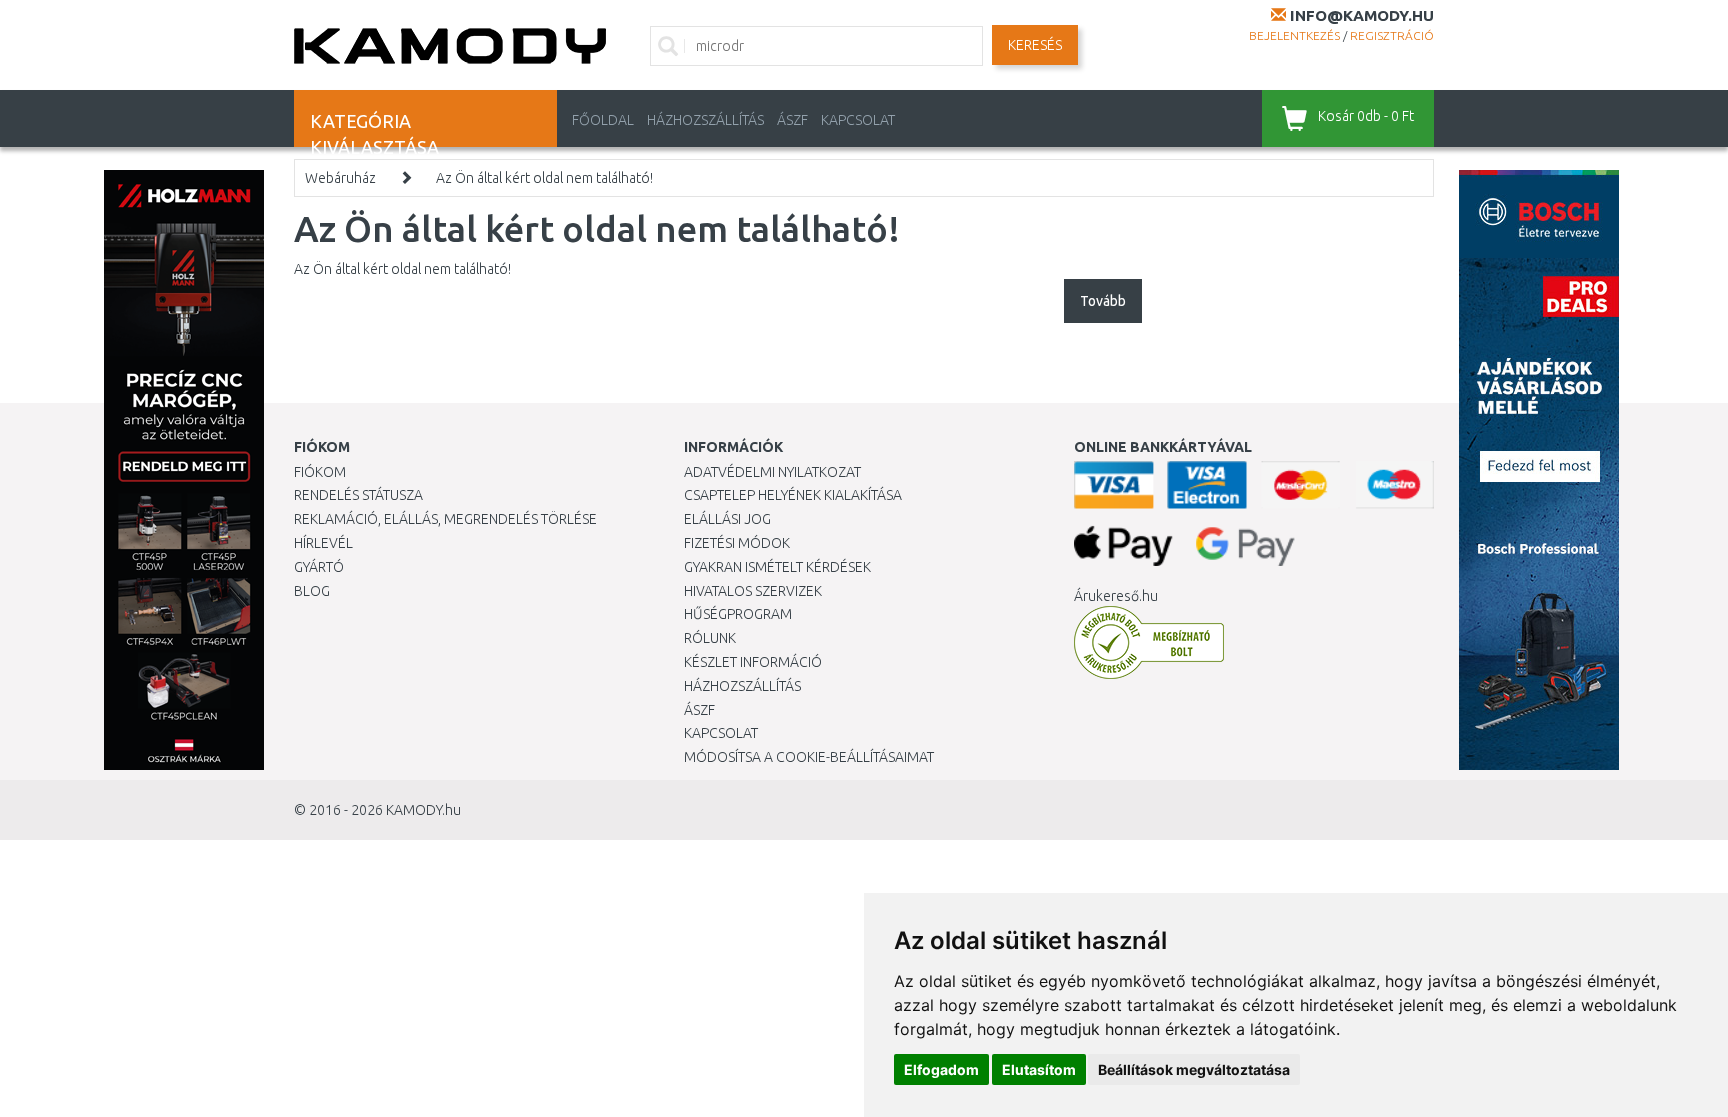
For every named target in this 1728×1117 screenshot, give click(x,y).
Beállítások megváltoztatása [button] (1194, 1069)
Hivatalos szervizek (753, 591)
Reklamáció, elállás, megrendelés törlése (445, 519)
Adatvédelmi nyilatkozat (772, 472)
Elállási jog (727, 519)
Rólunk (710, 638)
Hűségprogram (738, 614)
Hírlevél (323, 543)
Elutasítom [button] (1039, 1069)
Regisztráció (1392, 35)
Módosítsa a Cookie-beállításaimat (809, 757)
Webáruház (340, 178)
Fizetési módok (737, 543)
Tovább (1103, 301)
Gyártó (319, 567)
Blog (312, 591)
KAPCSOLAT (858, 120)
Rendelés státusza (358, 495)
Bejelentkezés (1294, 35)
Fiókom (320, 472)
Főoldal (603, 120)
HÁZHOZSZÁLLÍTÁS (705, 120)
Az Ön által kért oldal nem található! (544, 178)
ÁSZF (792, 120)
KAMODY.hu (423, 810)
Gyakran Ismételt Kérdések (777, 567)
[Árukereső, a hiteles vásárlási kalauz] (1149, 642)
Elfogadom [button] (941, 1069)
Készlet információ (753, 662)
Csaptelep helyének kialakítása (793, 495)
